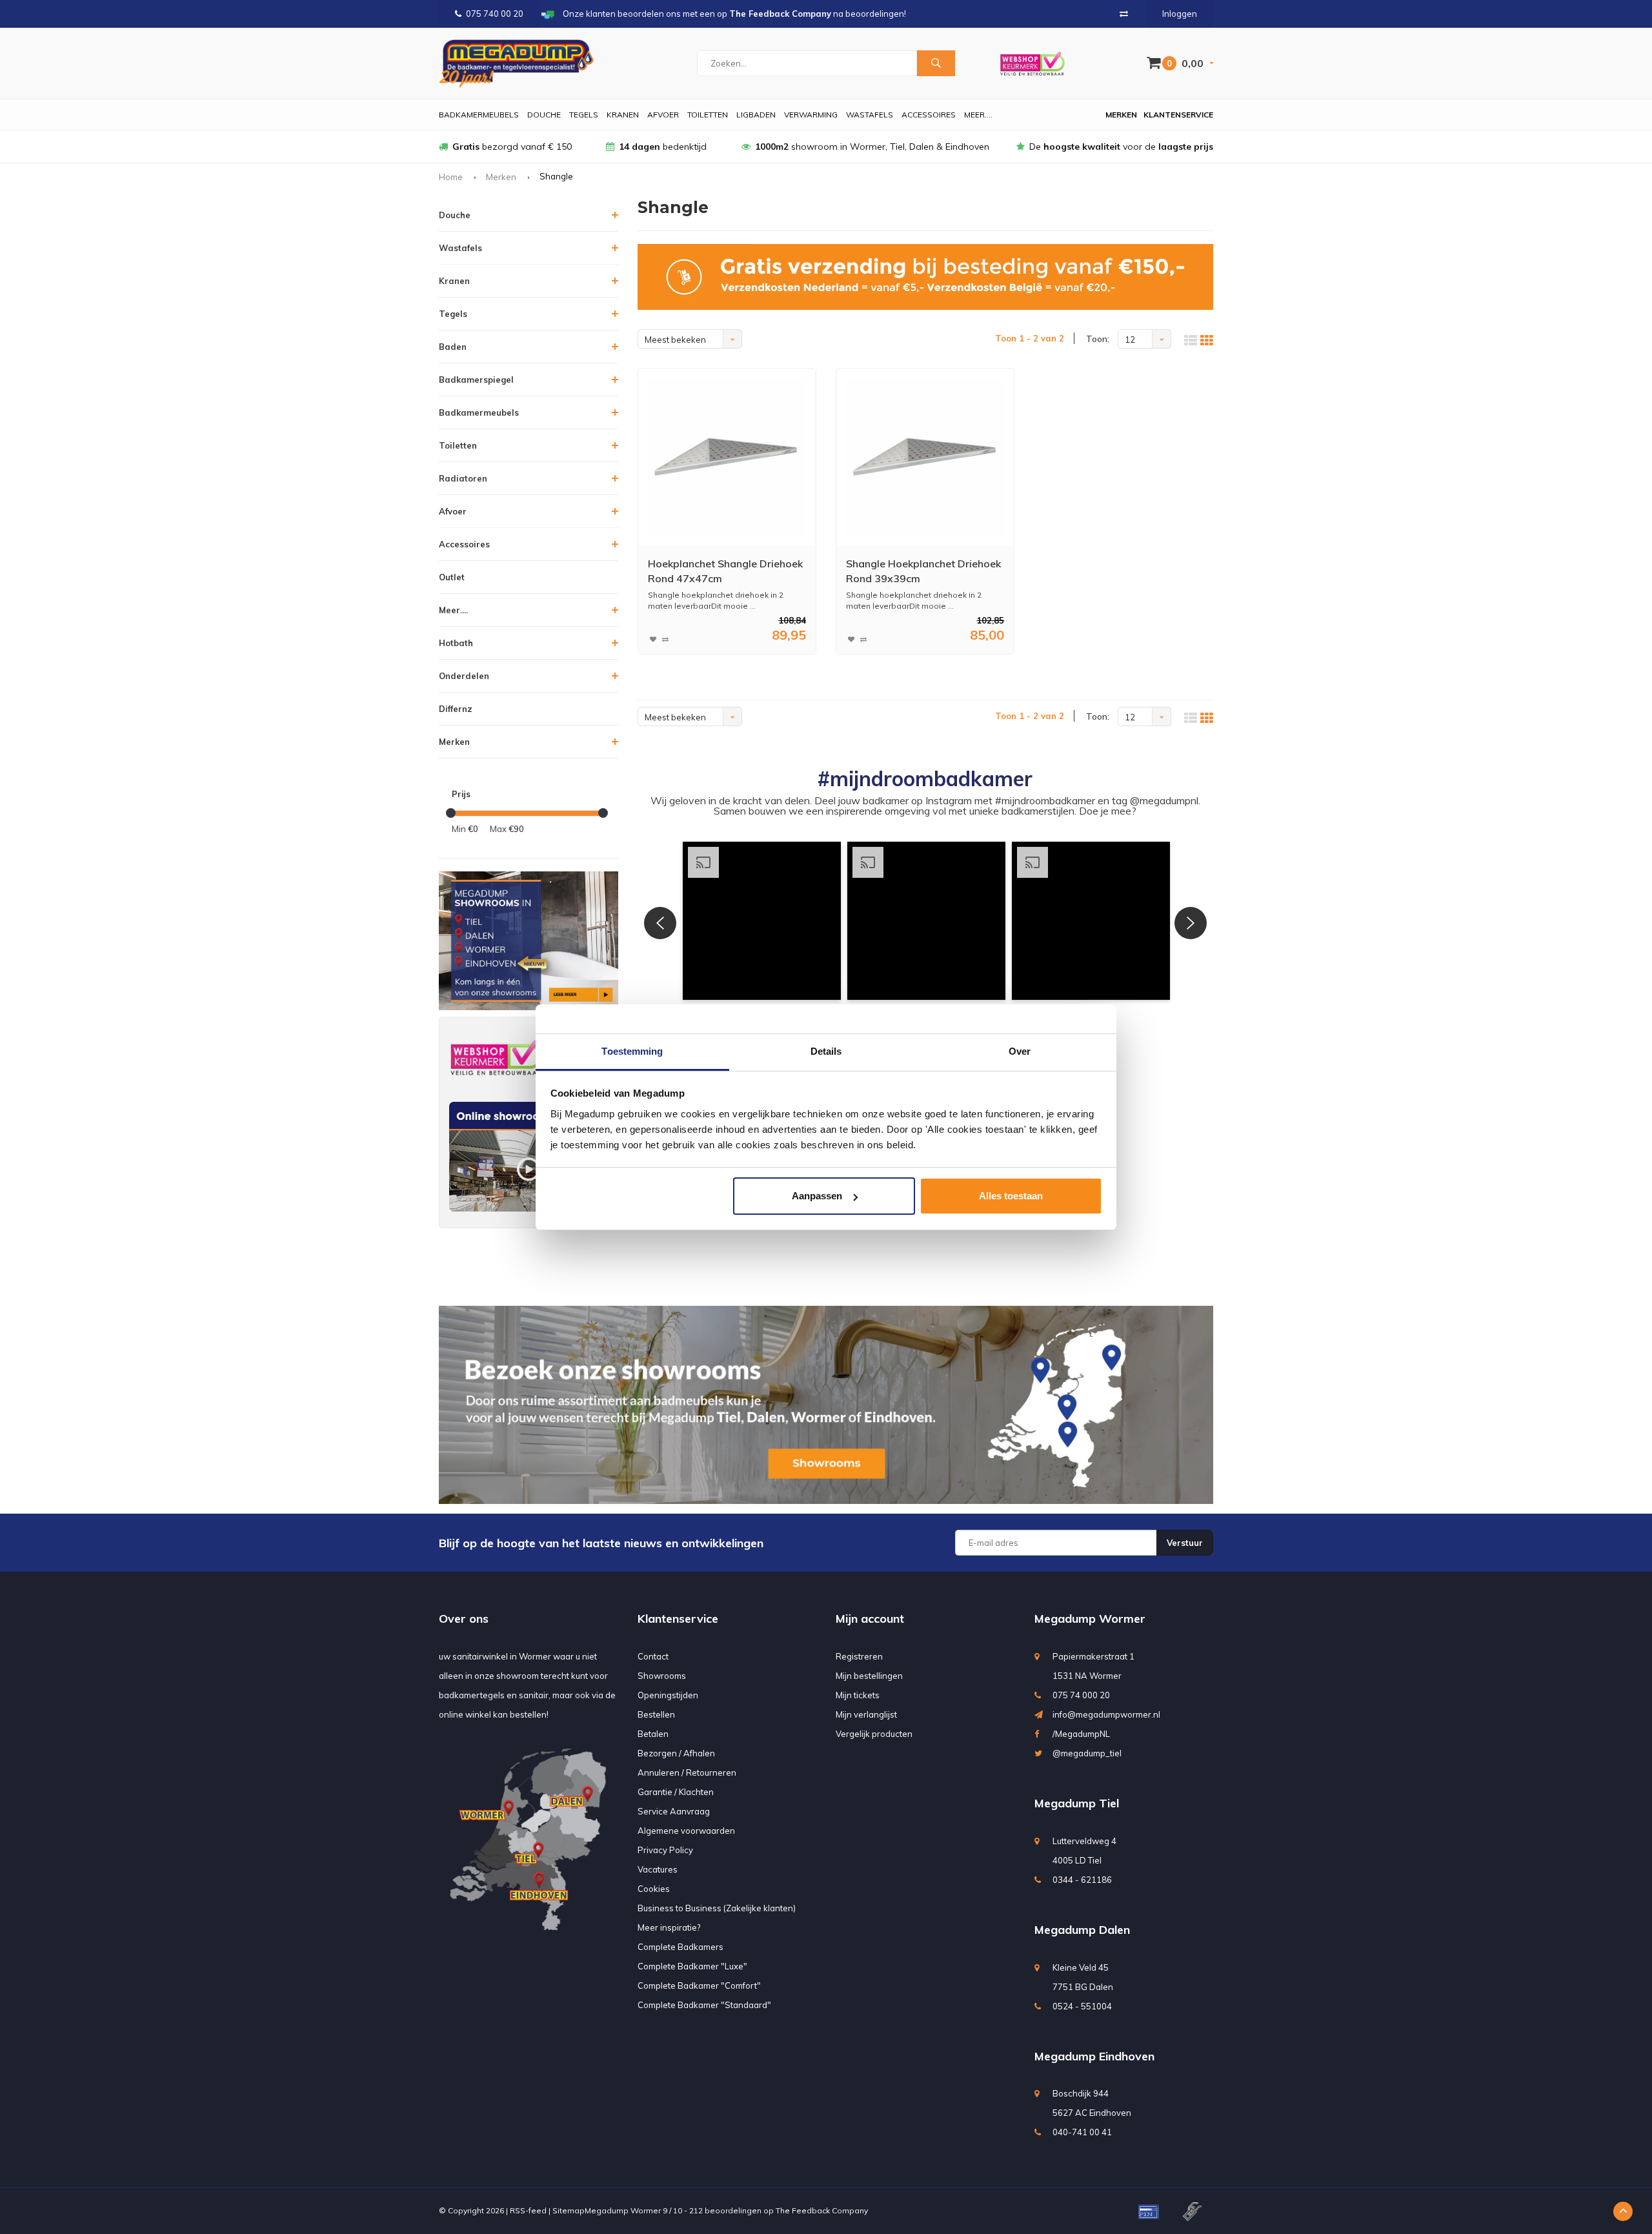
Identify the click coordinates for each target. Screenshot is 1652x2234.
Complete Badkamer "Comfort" (699, 1985)
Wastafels (870, 115)
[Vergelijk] (1124, 14)
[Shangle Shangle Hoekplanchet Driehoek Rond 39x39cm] (925, 458)
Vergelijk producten (874, 1734)
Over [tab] (1020, 1051)
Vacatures (658, 1869)
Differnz (456, 709)
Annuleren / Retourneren (687, 1772)
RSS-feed (528, 2210)
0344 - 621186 (1082, 1880)
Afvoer (663, 115)
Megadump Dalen (1082, 1930)
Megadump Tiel (1077, 1803)
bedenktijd (663, 147)
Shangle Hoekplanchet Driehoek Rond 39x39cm (923, 571)
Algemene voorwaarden (686, 1831)
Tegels (584, 115)
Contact (653, 1656)
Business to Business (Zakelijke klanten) (717, 1908)
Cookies (654, 1889)
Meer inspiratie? (669, 1927)
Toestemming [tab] (632, 1051)
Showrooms (662, 1676)
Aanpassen (817, 1196)
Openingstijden (668, 1695)
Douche (544, 115)
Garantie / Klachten (676, 1792)
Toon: (1098, 339)
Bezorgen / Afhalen (676, 1753)
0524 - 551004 (1082, 2006)
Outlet (452, 577)
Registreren (859, 1656)
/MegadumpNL (1081, 1734)
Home (451, 177)
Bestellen (656, 1714)
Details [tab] (826, 1051)
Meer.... (978, 115)
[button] (762, 921)
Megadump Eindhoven (1094, 2056)
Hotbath (456, 643)
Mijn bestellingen (869, 1676)
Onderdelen (464, 676)
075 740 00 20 (495, 14)
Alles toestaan (1011, 1196)
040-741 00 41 (1082, 2132)
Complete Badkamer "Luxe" (692, 1966)
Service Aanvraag (674, 1811)
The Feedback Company (822, 2210)
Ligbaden (756, 115)
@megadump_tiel (1087, 1753)
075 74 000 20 (1081, 1695)
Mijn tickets (858, 1695)
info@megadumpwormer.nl (1106, 1714)
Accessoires (929, 115)
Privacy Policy (665, 1850)
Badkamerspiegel (476, 380)
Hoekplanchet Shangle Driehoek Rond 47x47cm (725, 571)
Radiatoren (463, 478)
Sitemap (569, 2210)
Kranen (623, 115)
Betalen (653, 1734)
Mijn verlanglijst (866, 1714)
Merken (1121, 115)
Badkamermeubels (479, 115)
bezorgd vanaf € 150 (512, 147)
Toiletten (708, 115)
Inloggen (1180, 14)
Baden (453, 347)
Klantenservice (1178, 115)
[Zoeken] (936, 63)
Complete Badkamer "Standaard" (704, 2005)
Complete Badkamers (680, 1947)
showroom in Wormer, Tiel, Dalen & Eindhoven (872, 147)
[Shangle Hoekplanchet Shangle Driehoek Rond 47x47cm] (727, 458)
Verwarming (811, 115)
